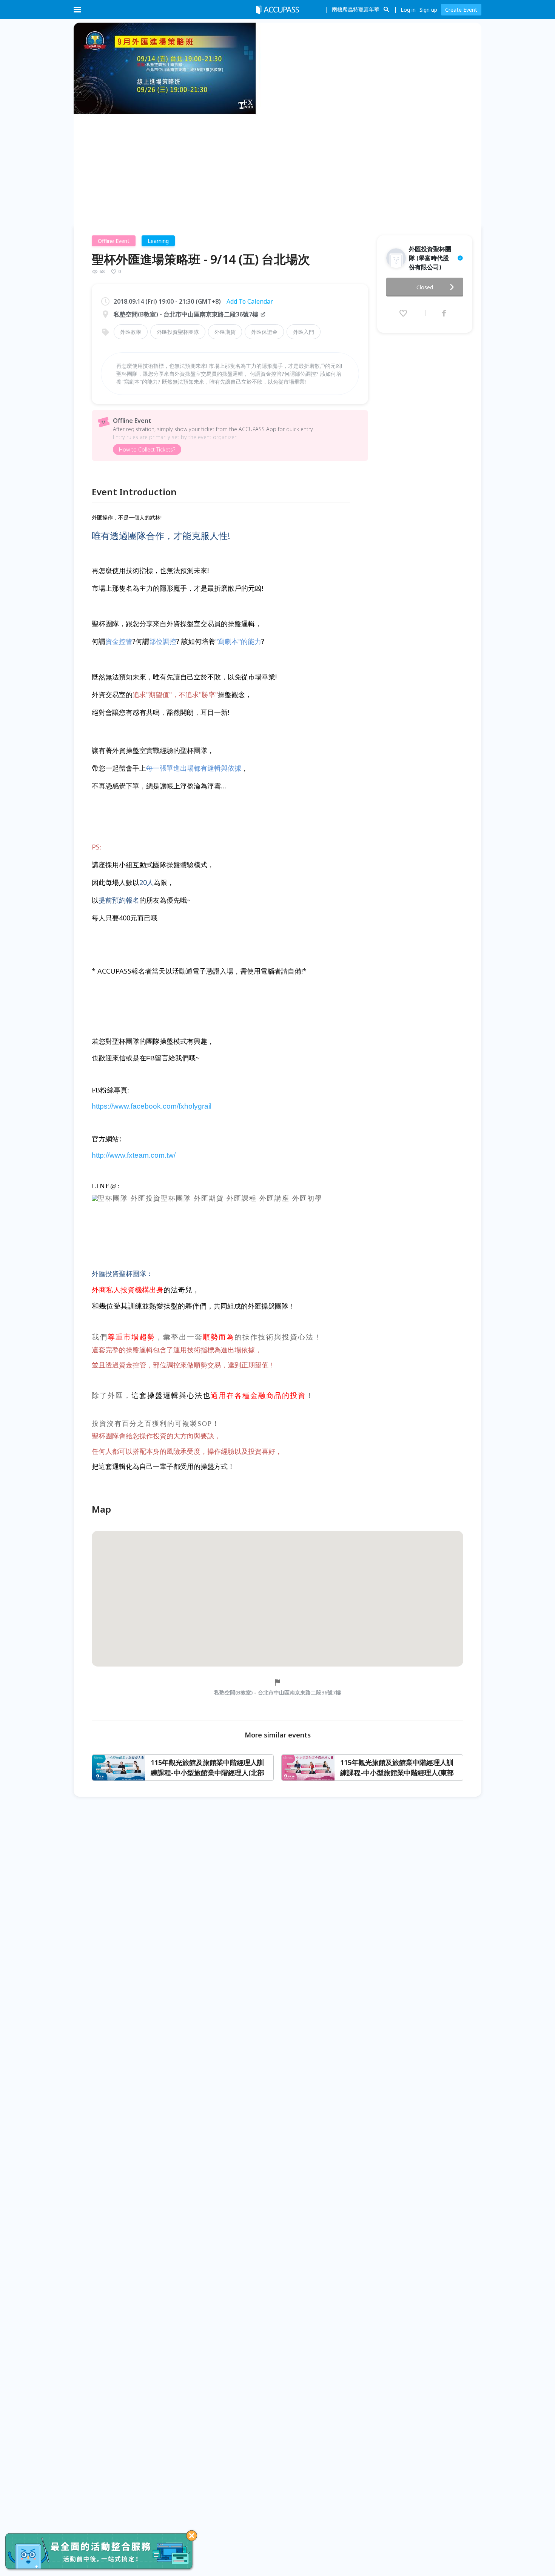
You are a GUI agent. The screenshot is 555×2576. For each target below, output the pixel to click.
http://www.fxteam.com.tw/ (134, 1155)
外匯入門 (304, 332)
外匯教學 (131, 332)
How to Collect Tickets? (147, 449)
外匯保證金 (264, 332)
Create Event (461, 10)
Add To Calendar (250, 301)
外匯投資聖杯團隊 (178, 332)
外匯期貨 (225, 332)
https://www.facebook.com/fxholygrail (152, 1106)
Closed (425, 287)
